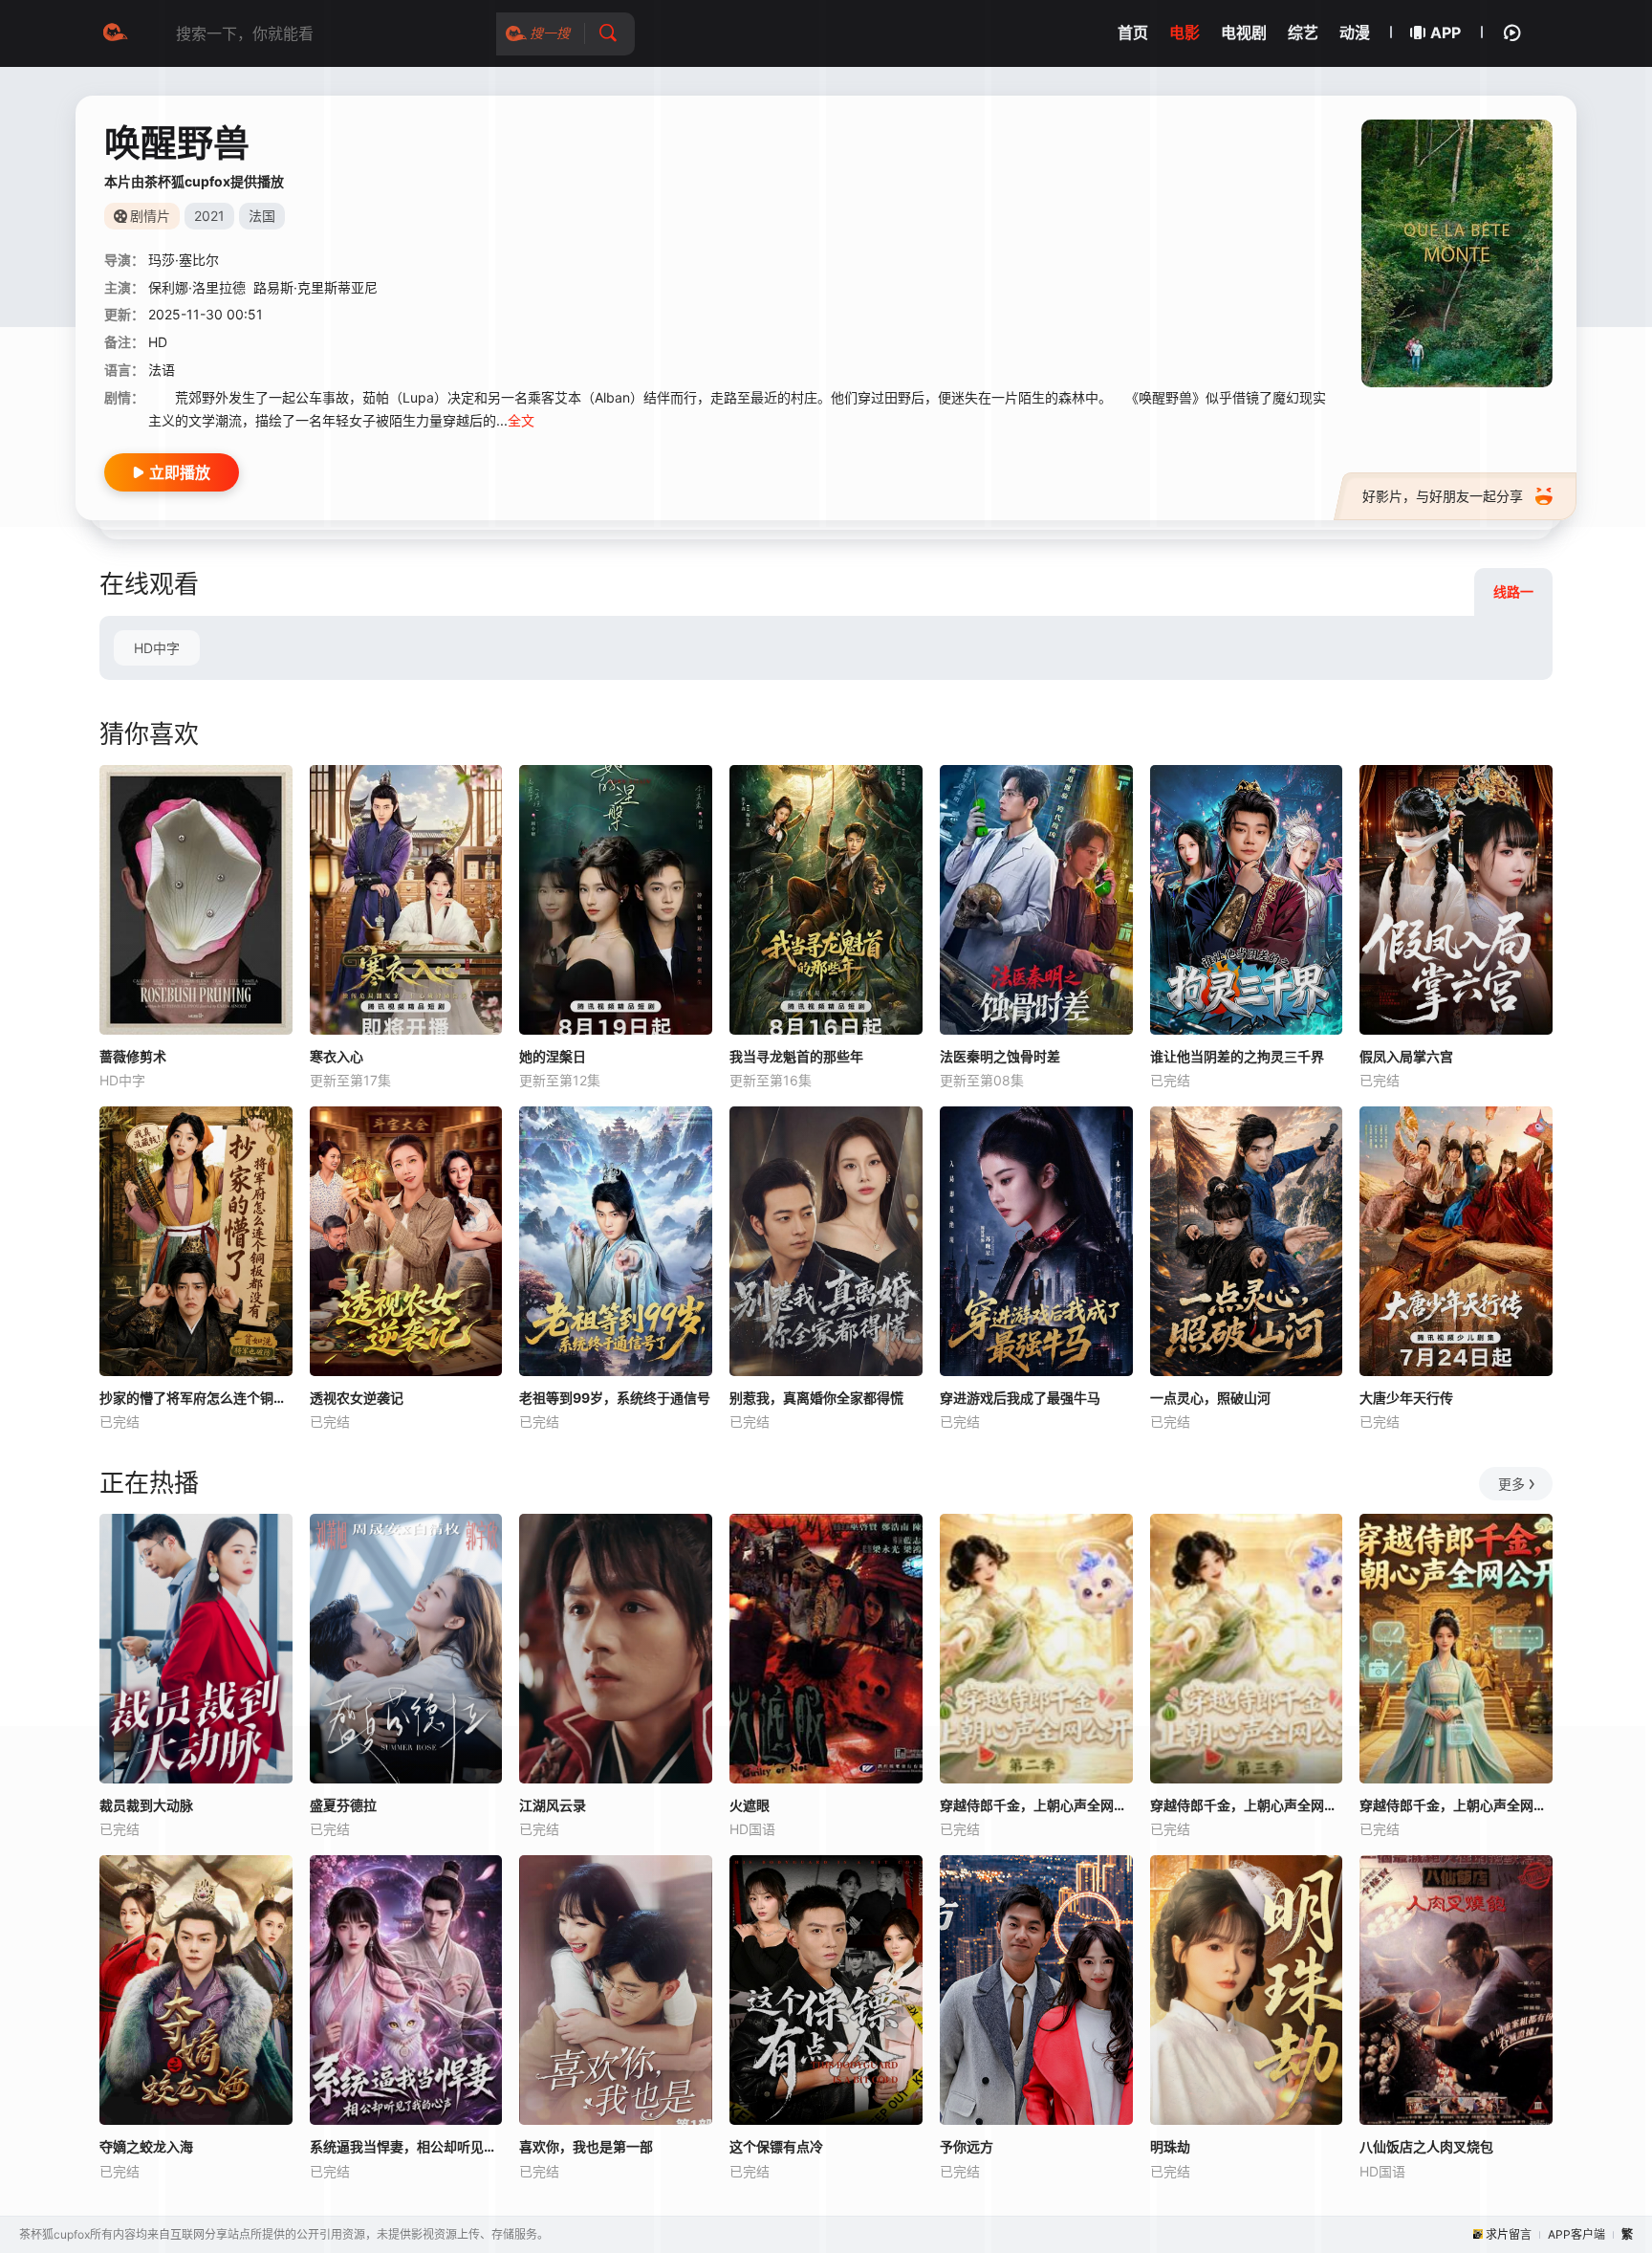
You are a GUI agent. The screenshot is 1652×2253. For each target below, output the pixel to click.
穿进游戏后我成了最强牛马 (1020, 1398)
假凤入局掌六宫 (1406, 1056)
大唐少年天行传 (1406, 1398)
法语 (162, 370)
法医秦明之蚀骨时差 (1000, 1056)
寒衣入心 (337, 1056)
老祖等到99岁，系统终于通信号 (615, 1398)
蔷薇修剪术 (133, 1056)
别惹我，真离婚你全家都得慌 (816, 1398)
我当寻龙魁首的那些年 (796, 1056)
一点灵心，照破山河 (1210, 1398)
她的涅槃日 (553, 1056)
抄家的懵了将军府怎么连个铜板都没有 (196, 1398)
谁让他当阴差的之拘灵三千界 (1237, 1056)
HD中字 (157, 648)
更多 (1511, 1484)
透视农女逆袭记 (357, 1398)
